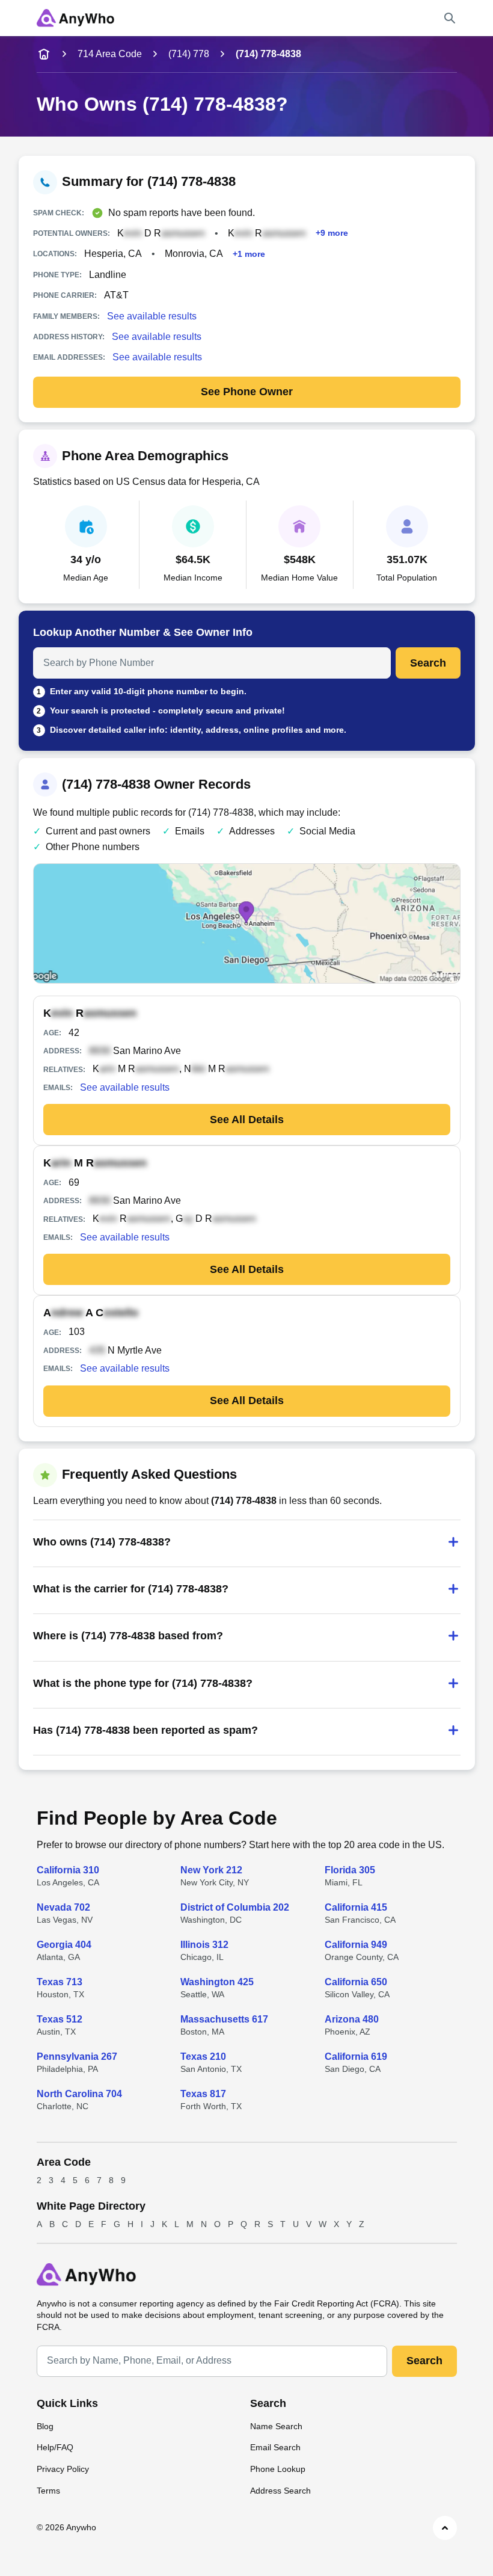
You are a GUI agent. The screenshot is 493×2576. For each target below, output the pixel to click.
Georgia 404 (64, 1945)
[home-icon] (44, 54)
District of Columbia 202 (235, 1907)
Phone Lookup (278, 2469)
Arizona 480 (352, 2019)
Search (428, 663)
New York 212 (211, 1870)
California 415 (356, 1907)
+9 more (332, 233)
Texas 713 (60, 1982)
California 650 (356, 1982)
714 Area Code (110, 54)
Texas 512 (60, 2019)
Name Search (276, 2426)
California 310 (68, 1870)
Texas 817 (203, 2094)
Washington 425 (217, 1982)
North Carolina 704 (79, 2094)
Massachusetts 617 (224, 2019)
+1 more (249, 254)
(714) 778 (189, 54)
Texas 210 (203, 2057)
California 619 (356, 2057)
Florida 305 (350, 1870)
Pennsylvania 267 (77, 2057)
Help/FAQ (55, 2447)
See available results (152, 316)
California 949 (356, 1945)
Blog (45, 2426)
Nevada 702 (63, 1907)
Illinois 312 (204, 1945)
